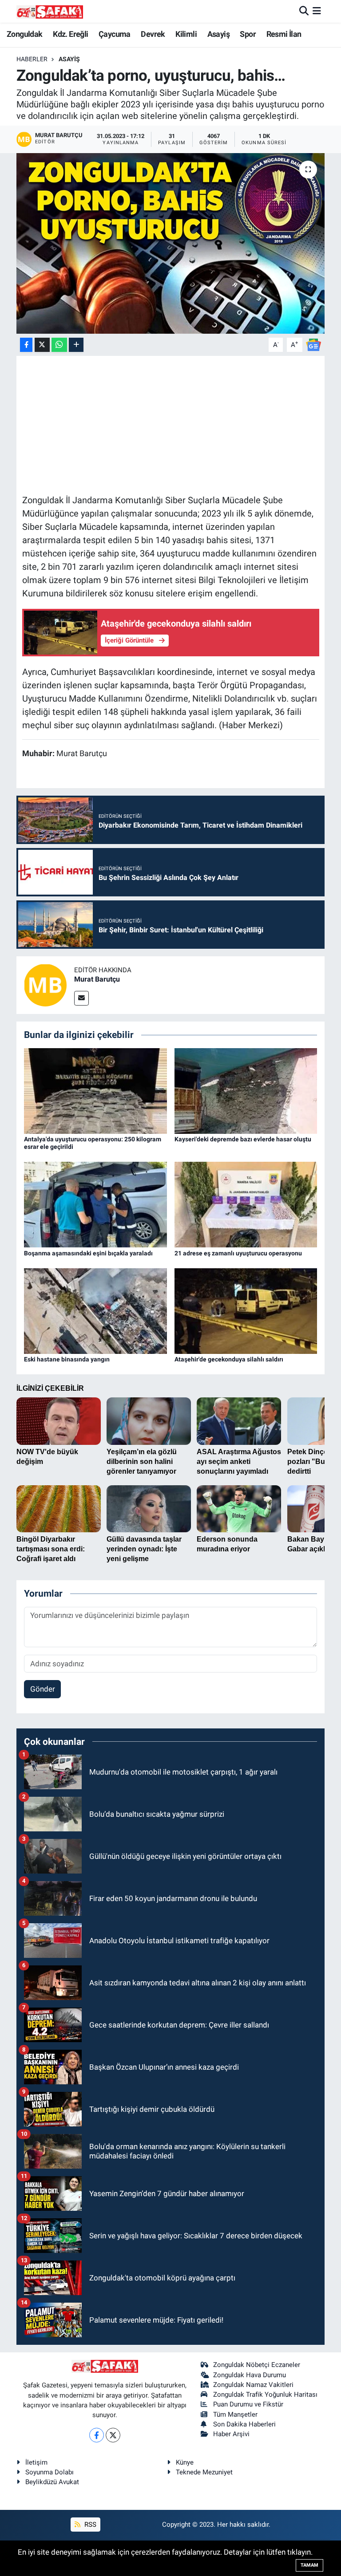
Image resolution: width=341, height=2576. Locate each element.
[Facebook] (97, 2435)
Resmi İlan (284, 34)
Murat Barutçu (97, 979)
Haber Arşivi (231, 2434)
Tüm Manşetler (235, 2414)
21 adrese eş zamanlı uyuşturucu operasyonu (238, 1253)
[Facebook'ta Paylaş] (26, 345)
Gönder (43, 1689)
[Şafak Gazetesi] (50, 11)
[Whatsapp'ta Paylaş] (59, 345)
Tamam (309, 2565)
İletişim (36, 2462)
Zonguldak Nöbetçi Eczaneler (257, 2365)
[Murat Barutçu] (45, 985)
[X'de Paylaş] (42, 345)
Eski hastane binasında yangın (67, 1359)
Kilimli (186, 34)
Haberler (32, 59)
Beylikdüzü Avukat (52, 2482)
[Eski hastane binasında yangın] (95, 1310)
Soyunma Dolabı (50, 2472)
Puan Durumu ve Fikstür (248, 2404)
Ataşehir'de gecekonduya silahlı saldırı (229, 1359)
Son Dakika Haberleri (244, 2424)
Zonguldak (25, 34)
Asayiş (218, 34)
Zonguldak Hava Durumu (250, 2375)
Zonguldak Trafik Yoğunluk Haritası (265, 2395)
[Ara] (304, 11)
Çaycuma (115, 34)
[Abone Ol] (313, 344)
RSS (89, 2525)
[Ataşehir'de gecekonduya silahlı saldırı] (246, 1310)
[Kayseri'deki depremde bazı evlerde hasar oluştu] (246, 1090)
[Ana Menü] (317, 11)
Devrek (153, 34)
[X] (113, 2435)
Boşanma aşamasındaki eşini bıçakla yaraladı (88, 1253)
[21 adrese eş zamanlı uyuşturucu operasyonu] (246, 1204)
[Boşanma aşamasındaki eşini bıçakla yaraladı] (95, 1204)
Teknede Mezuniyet (204, 2472)
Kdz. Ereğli (70, 34)
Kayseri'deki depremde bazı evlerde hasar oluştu (243, 1139)
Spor (248, 34)
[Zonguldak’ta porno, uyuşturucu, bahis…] (171, 243)
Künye (185, 2462)
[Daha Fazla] (76, 345)
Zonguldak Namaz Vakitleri (253, 2385)
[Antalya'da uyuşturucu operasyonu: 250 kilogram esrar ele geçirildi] (95, 1090)
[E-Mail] (81, 998)
